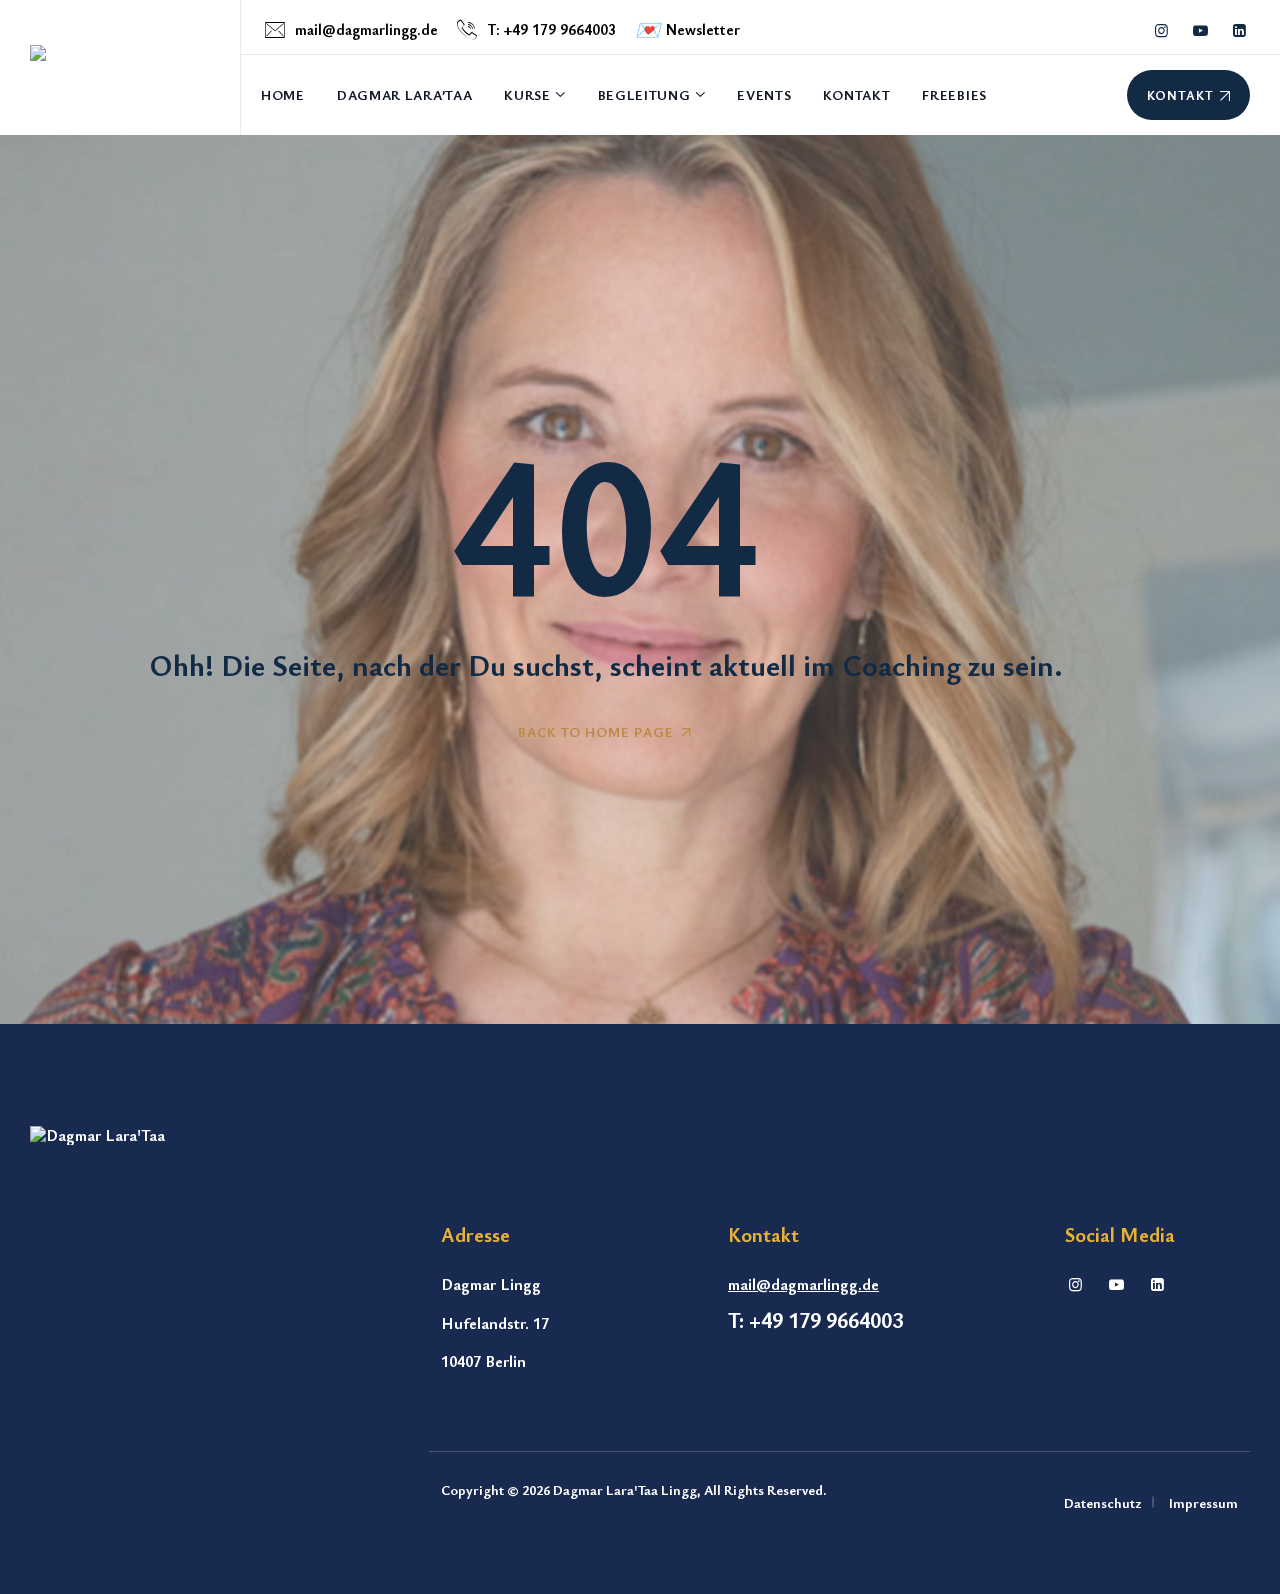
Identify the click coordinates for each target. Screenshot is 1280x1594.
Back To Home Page (596, 731)
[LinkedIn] (1157, 1284)
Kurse (527, 94)
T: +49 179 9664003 (551, 29)
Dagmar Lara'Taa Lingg (625, 1489)
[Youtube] (1116, 1284)
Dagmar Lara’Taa (405, 94)
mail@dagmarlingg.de (366, 29)
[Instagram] (1075, 1284)
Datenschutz (1103, 1502)
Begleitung (644, 94)
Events (764, 94)
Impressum (1203, 1502)
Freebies (954, 94)
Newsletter (687, 29)
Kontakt (856, 94)
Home (283, 94)
